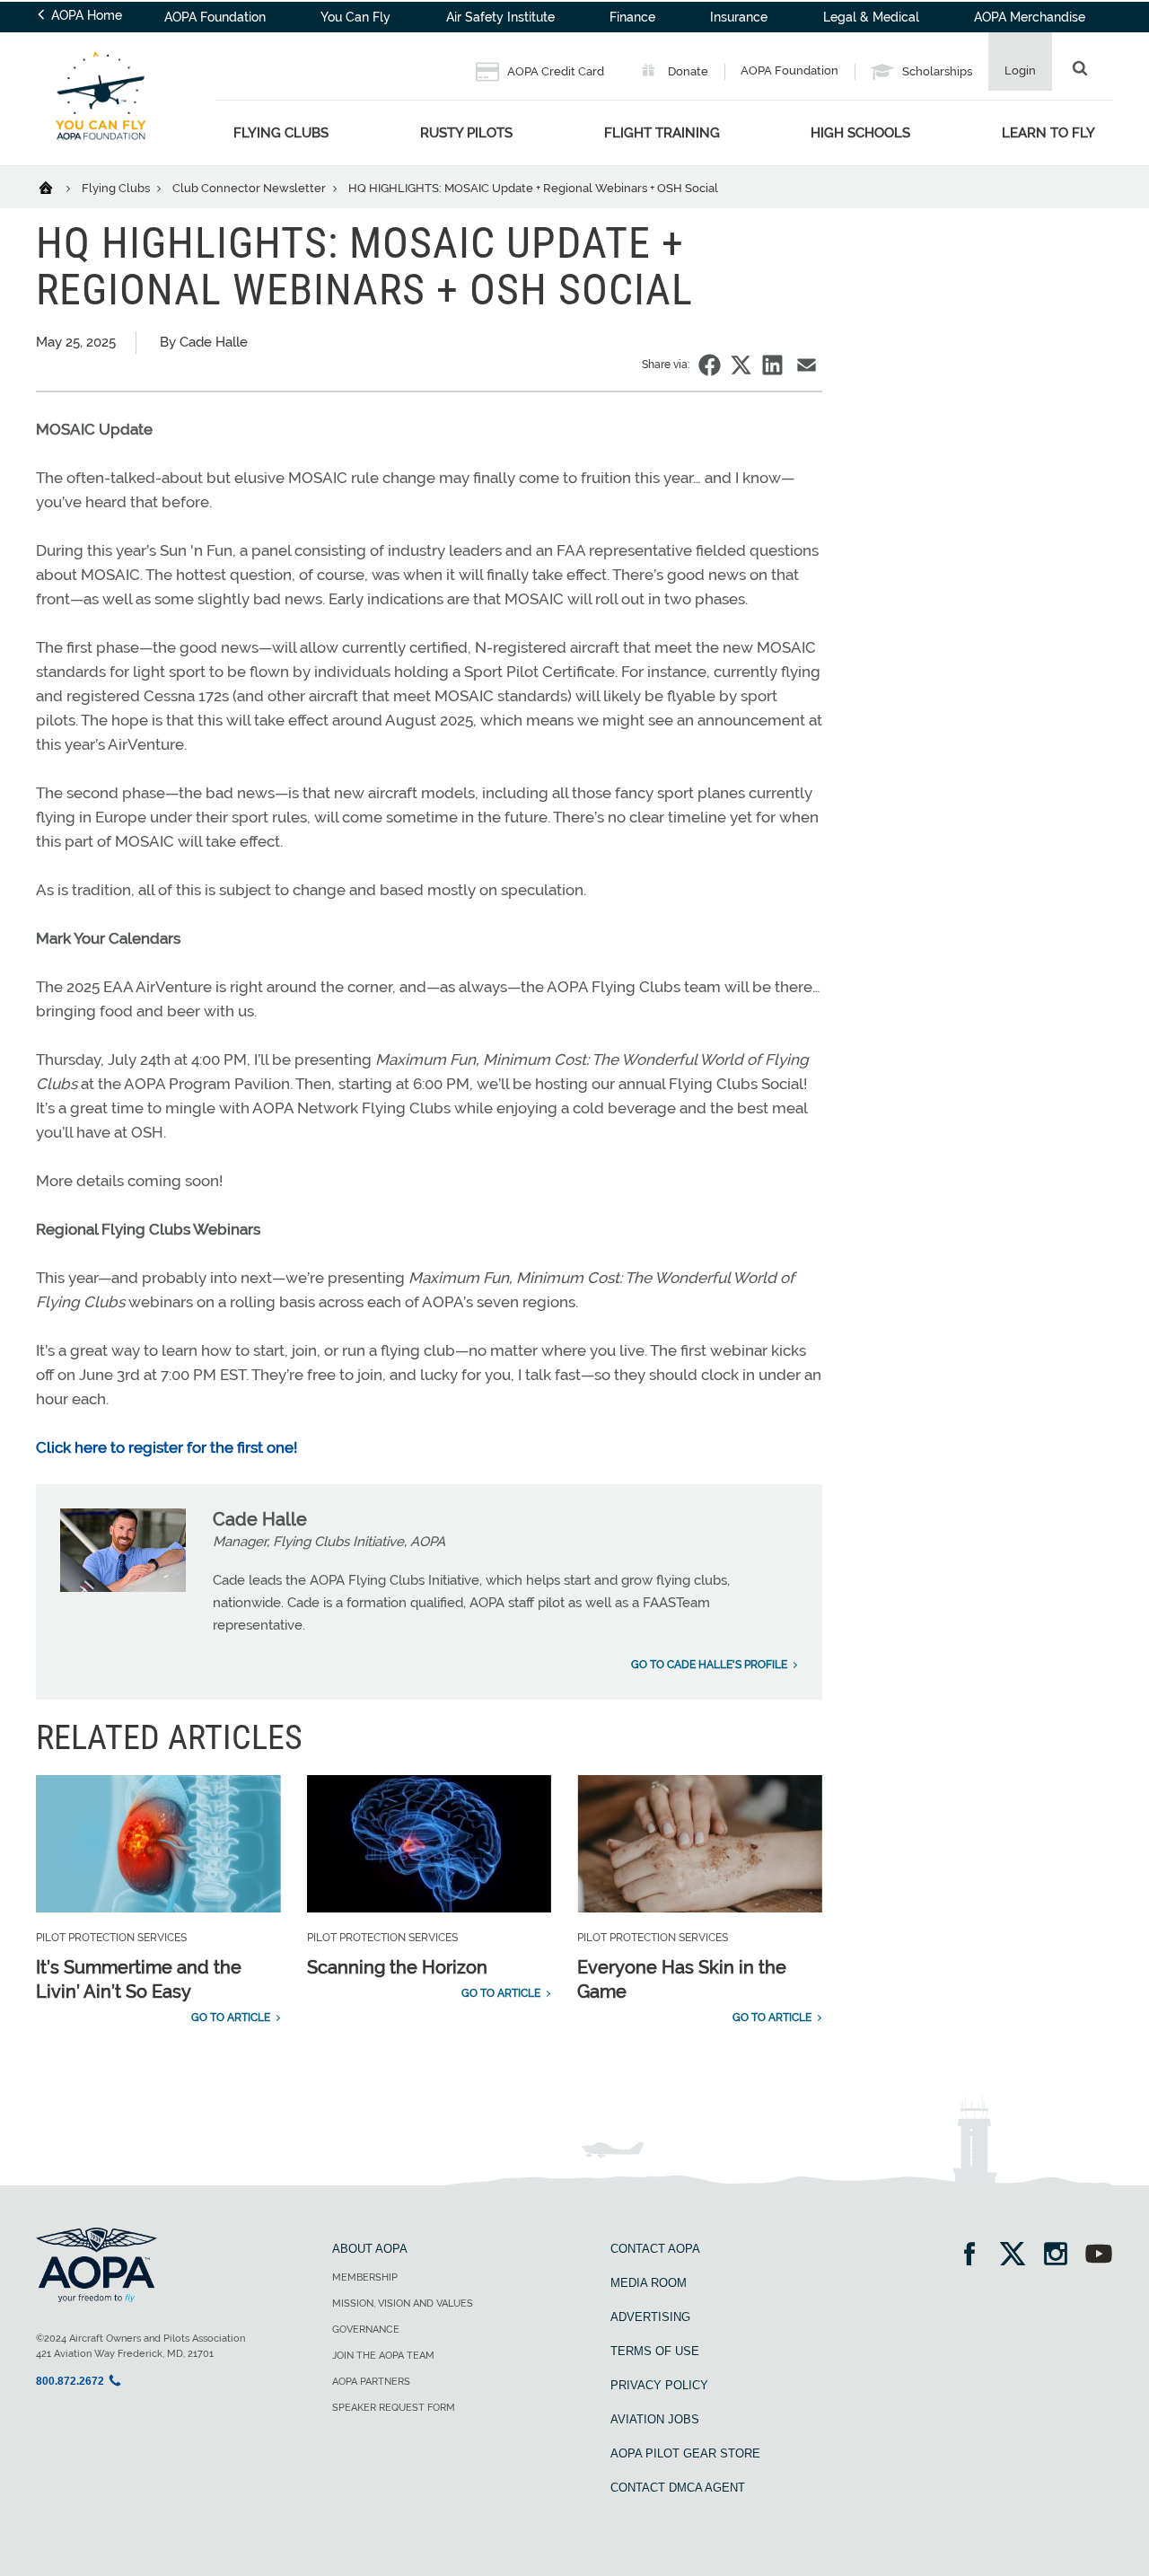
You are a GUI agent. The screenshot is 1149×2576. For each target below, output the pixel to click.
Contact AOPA (655, 2249)
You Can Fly (355, 17)
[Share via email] (807, 365)
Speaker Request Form (394, 2408)
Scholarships (936, 71)
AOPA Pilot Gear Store (685, 2453)
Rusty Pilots (466, 133)
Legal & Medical (871, 17)
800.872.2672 (70, 2381)
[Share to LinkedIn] (772, 365)
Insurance (739, 17)
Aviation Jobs (655, 2419)
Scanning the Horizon (397, 1967)
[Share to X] (741, 365)
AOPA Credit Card (554, 71)
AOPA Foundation (215, 17)
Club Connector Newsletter (250, 188)
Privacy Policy (659, 2385)
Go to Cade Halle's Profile (709, 1665)
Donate (687, 71)
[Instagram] (1061, 2256)
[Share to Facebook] (710, 365)
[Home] (57, 187)
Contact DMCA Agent (678, 2488)
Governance (366, 2330)
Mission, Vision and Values (403, 2303)
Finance (632, 17)
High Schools (860, 133)
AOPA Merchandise (1030, 17)
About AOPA (370, 2249)
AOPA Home (85, 15)
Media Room (649, 2283)
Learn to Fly (1048, 133)
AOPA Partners (371, 2382)
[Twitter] (1018, 2256)
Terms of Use (655, 2351)
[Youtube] (1099, 2256)
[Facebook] (975, 2256)
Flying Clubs (281, 133)
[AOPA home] (101, 154)
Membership (365, 2277)
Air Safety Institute (500, 17)
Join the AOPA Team (383, 2356)
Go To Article (231, 2018)
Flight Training (662, 133)
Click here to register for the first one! (168, 1447)
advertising (650, 2317)
